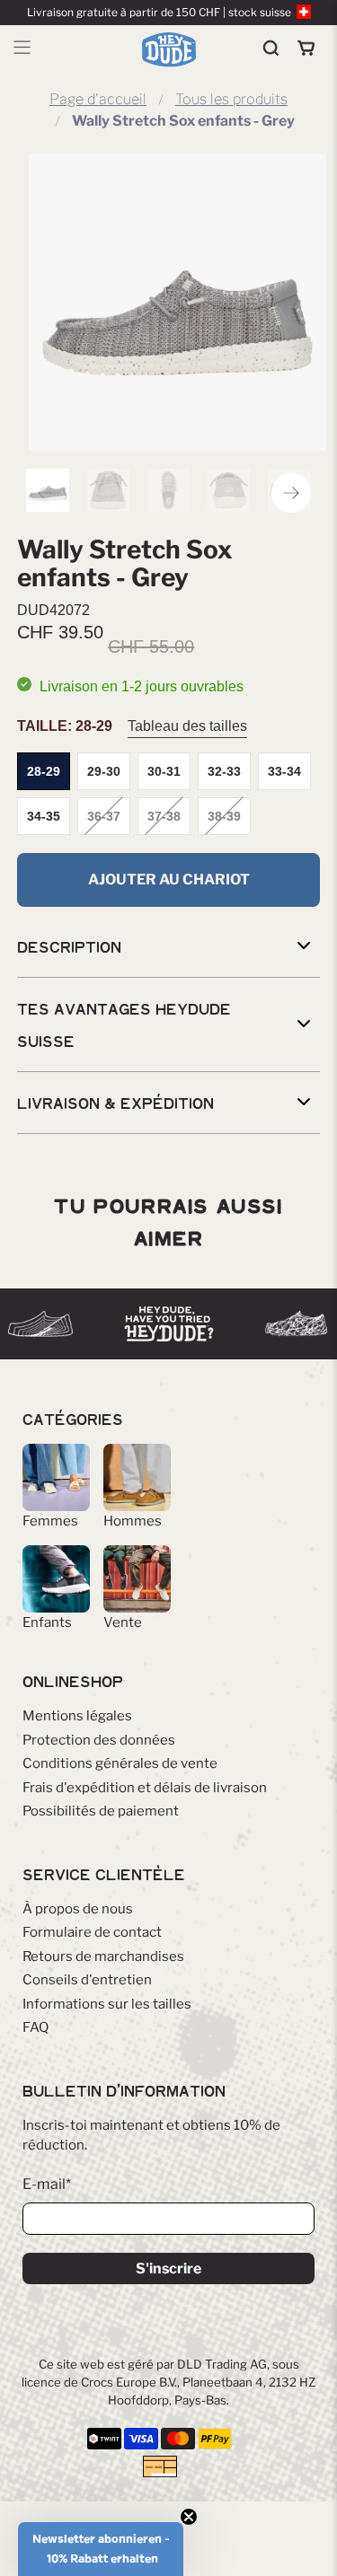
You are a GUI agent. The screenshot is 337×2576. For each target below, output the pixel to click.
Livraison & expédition (115, 1103)
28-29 (44, 771)
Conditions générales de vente (120, 1763)
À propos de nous (78, 1909)
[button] (101, 2549)
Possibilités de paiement (101, 1811)
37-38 (164, 816)
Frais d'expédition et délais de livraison (145, 1788)
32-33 (224, 771)
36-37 (104, 816)
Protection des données (99, 1740)
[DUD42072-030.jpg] (177, 302)
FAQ (35, 2027)
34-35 (44, 816)
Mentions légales (77, 1716)
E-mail (47, 2184)
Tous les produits (231, 100)
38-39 (224, 816)
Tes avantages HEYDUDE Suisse (124, 1024)
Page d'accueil (98, 100)
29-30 (104, 771)
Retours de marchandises (103, 1956)
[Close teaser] (189, 2517)
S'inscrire (168, 2268)
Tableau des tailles (187, 726)
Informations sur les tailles (107, 2004)
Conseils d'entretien (87, 1980)
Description (69, 946)
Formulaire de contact (92, 1932)
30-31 (164, 771)
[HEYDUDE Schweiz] (169, 49)
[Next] (291, 493)
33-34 (284, 771)
